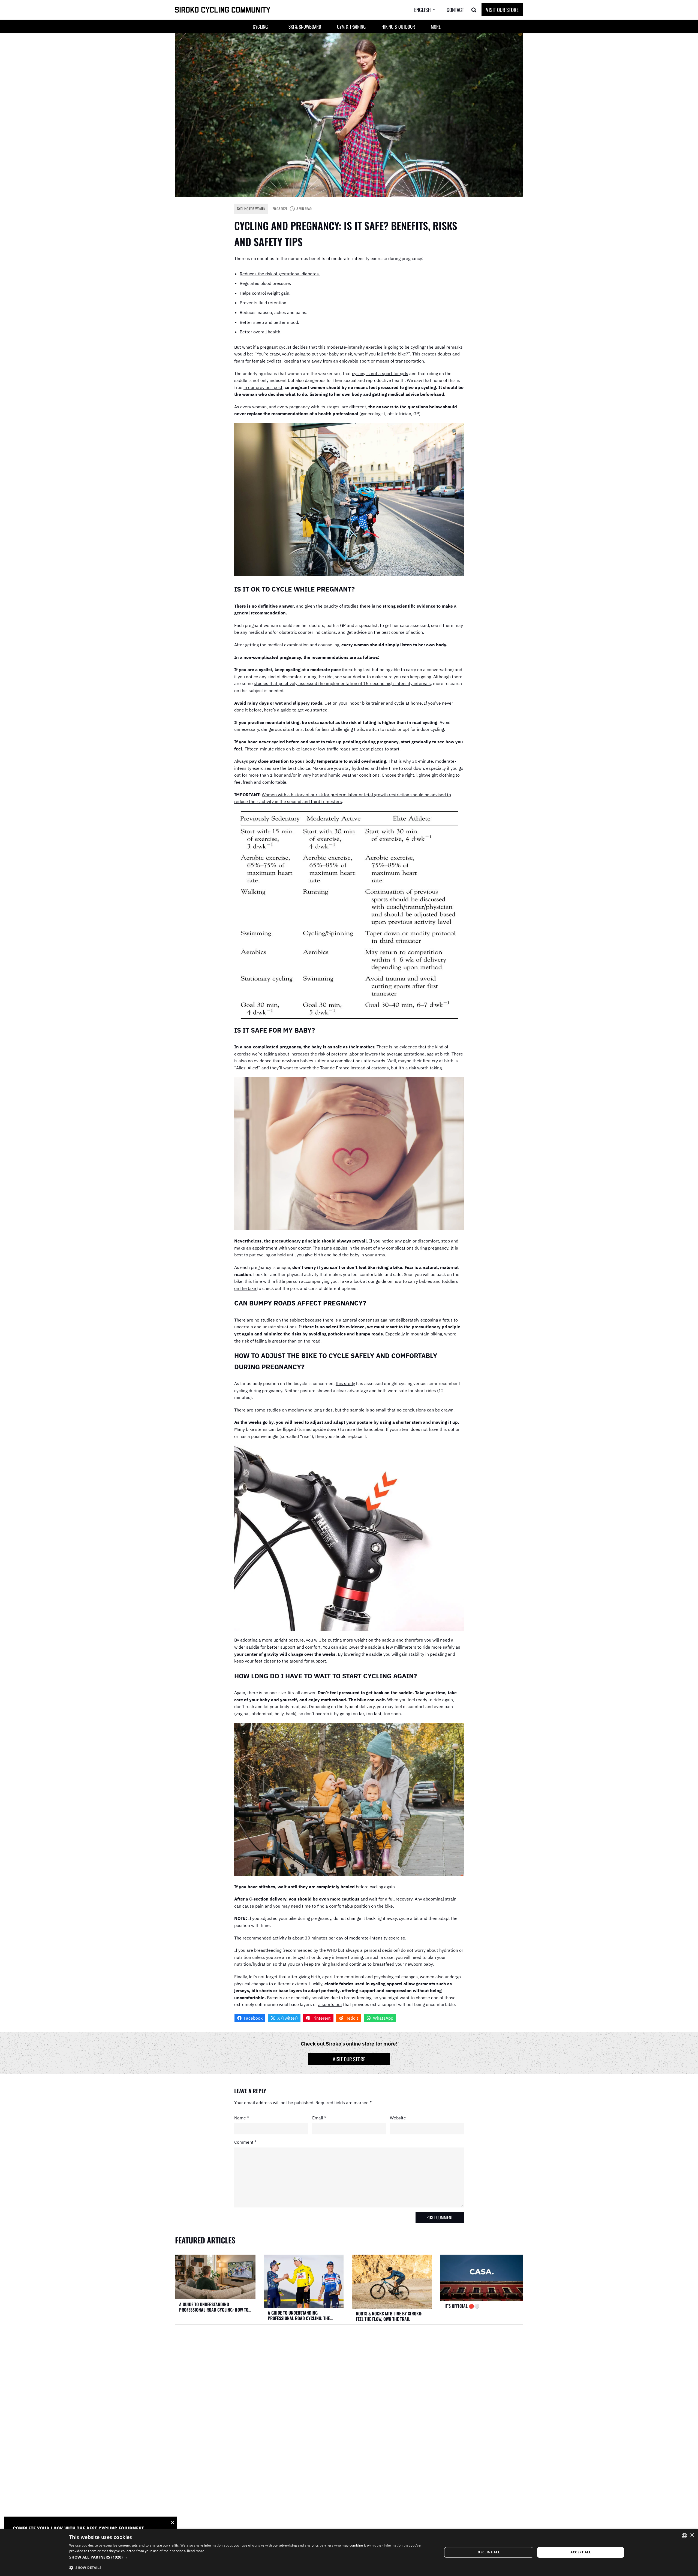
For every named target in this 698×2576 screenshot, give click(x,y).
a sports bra (330, 2004)
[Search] (474, 10)
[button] (429, 10)
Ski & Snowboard (305, 27)
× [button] (692, 2535)
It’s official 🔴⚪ (462, 2306)
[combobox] (684, 2536)
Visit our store (349, 2059)
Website (398, 2118)
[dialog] (349, 2552)
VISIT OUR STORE (502, 10)
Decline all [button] (489, 2552)
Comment (245, 2142)
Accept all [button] (581, 2552)
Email (319, 2118)
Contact (455, 10)
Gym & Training (351, 27)
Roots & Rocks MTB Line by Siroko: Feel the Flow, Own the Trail (389, 2316)
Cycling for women (251, 209)
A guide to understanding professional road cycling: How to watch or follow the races (214, 2307)
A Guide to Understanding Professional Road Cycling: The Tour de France (299, 2315)
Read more (196, 2551)
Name (242, 2118)
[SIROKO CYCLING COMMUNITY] (223, 10)
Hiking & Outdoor (398, 27)
